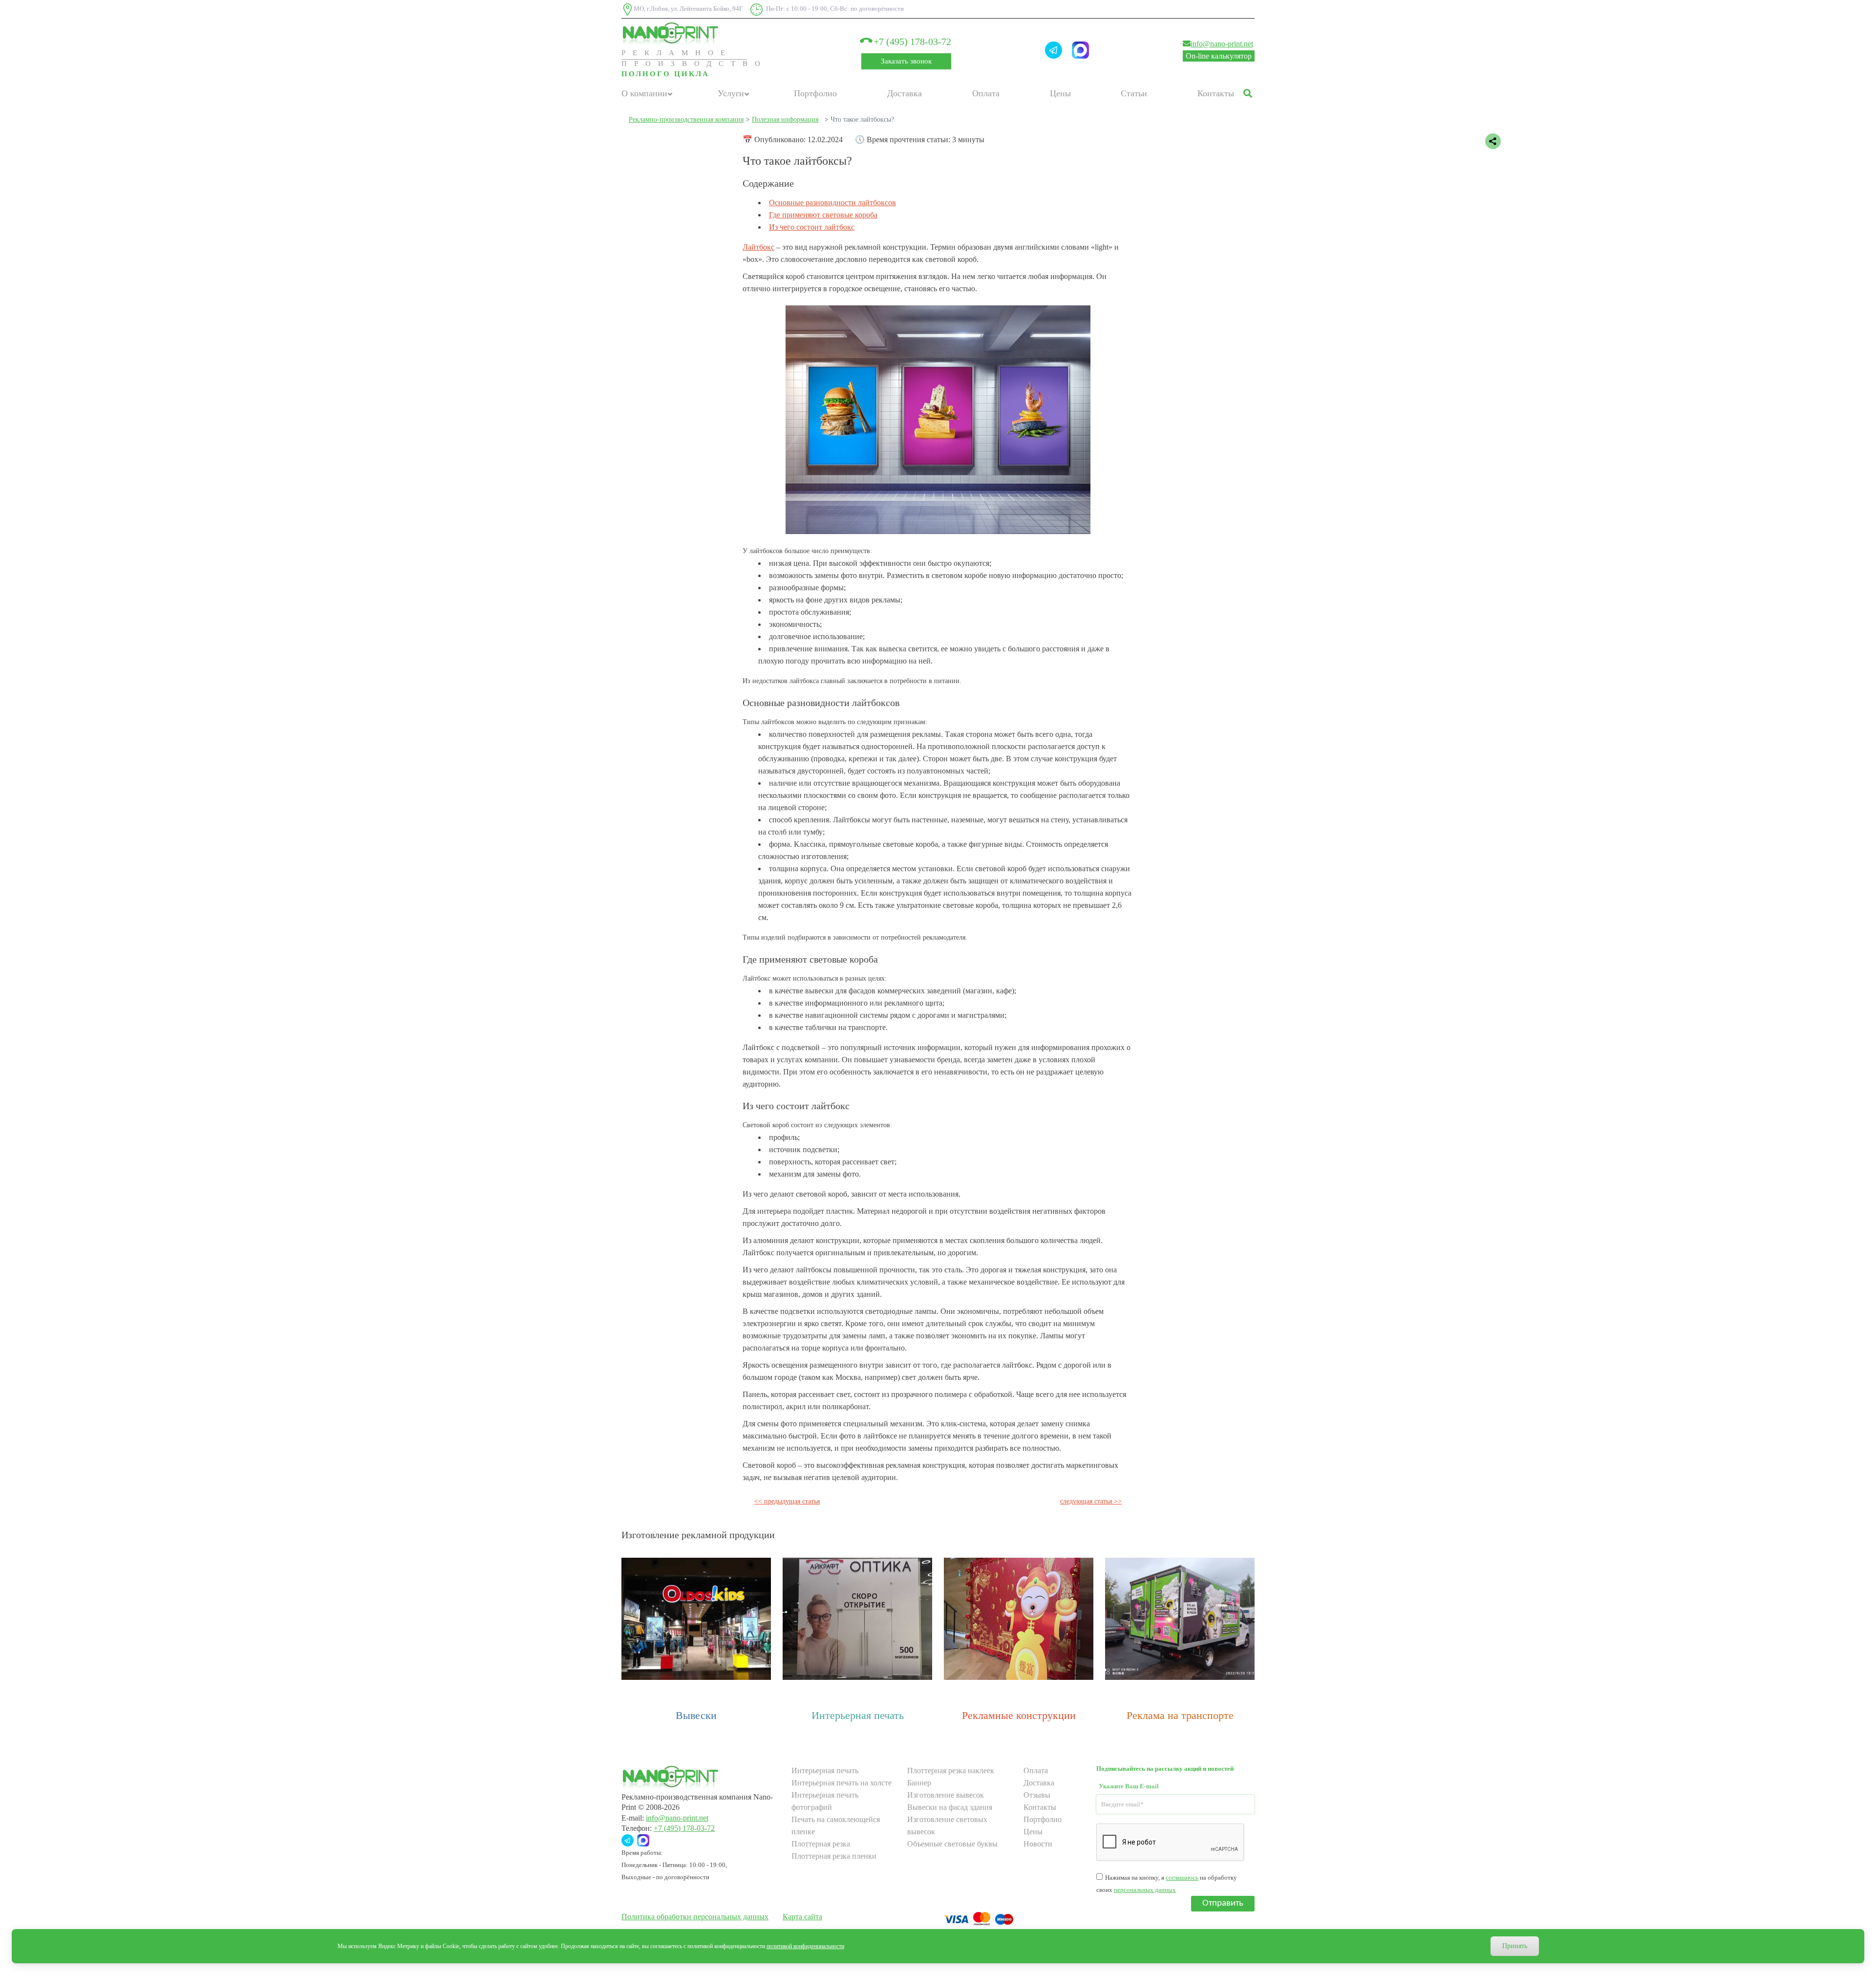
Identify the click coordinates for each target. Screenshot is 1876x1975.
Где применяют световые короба (823, 215)
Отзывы (1037, 1795)
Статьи (1134, 93)
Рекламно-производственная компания (686, 119)
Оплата (986, 93)
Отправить (1223, 1903)
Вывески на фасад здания (950, 1807)
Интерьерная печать (858, 1715)
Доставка (905, 93)
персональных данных (1145, 1890)
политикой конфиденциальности (805, 1946)
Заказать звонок (906, 61)
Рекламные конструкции (1019, 1715)
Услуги (731, 93)
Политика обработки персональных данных (695, 1917)
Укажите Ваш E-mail (1129, 1786)
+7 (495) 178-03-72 (911, 42)
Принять (1515, 1946)
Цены (1060, 93)
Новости (1038, 1844)
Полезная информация (785, 119)
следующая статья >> (1091, 1501)
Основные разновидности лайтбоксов (832, 203)
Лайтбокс (758, 247)
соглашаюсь (1182, 1878)
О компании (644, 93)
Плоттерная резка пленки (834, 1856)
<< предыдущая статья (787, 1501)
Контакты (1216, 93)
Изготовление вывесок (946, 1795)
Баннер (919, 1783)
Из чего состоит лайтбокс (812, 227)
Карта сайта (802, 1917)
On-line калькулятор (1219, 56)
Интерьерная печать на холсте (842, 1783)
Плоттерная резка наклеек (951, 1771)
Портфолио (815, 93)
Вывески (696, 1715)
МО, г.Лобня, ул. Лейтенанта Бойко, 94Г (688, 9)
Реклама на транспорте (1180, 1715)
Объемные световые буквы (952, 1844)
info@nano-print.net (1222, 44)
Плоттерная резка (821, 1844)
